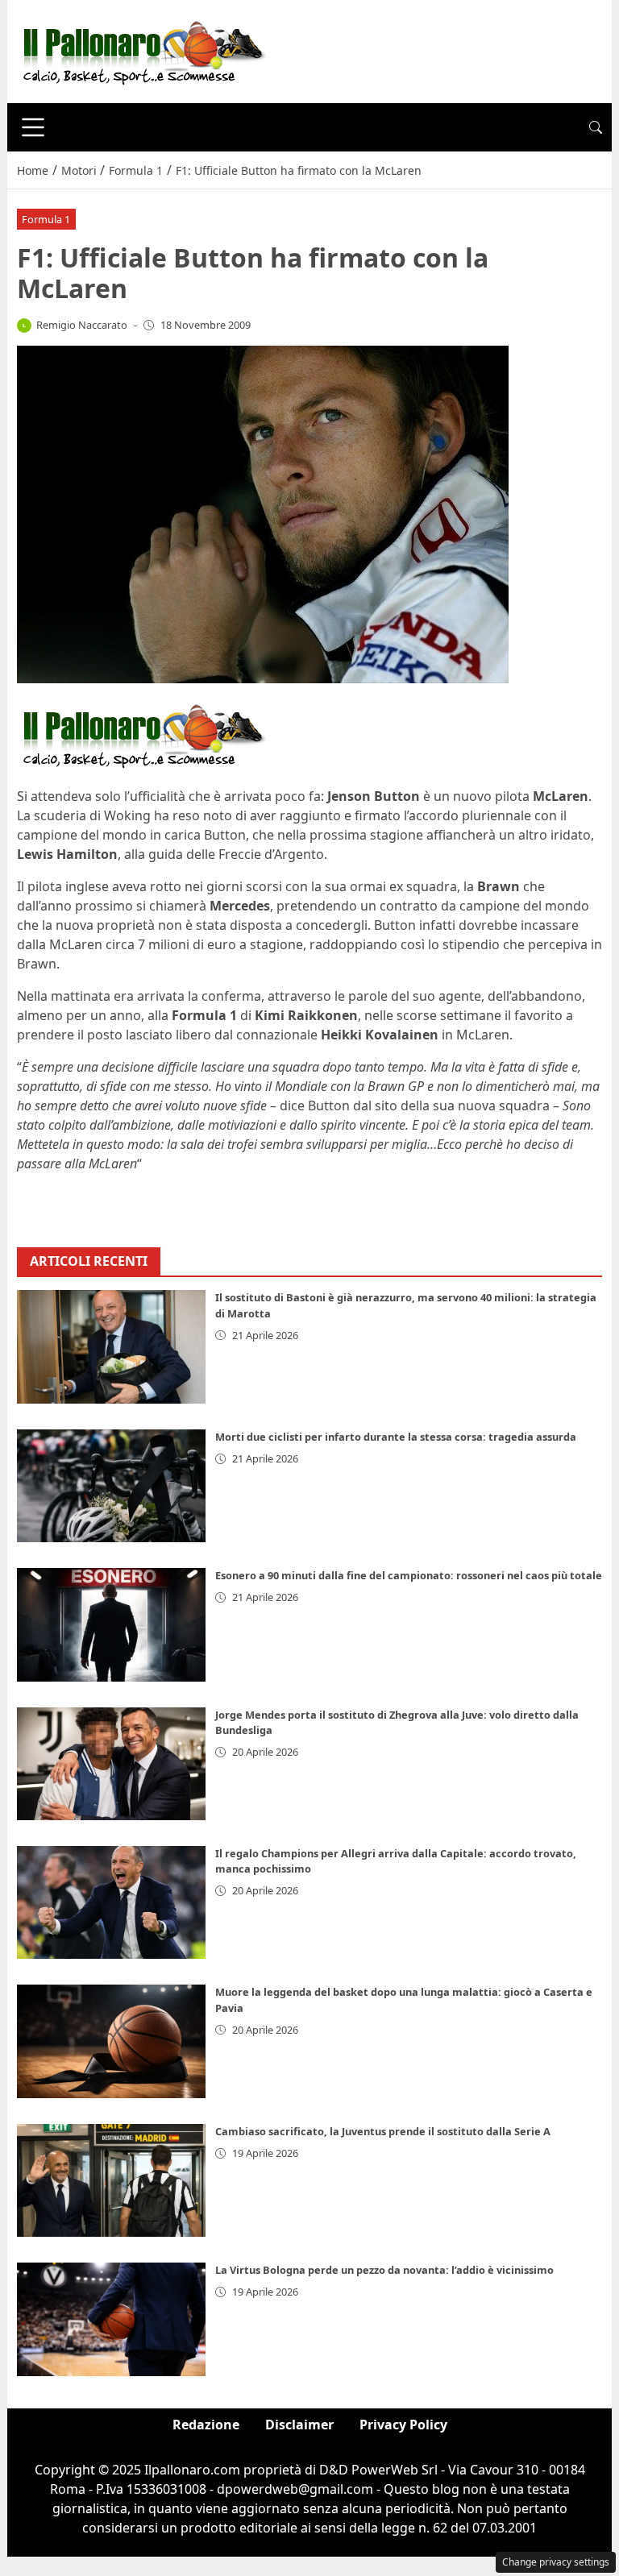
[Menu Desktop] (33, 127)
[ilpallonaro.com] (141, 50)
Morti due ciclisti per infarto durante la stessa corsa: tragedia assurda (396, 1437)
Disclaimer (299, 2425)
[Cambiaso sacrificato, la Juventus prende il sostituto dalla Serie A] (111, 2180)
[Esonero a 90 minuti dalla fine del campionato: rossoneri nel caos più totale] (111, 1624)
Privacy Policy (403, 2425)
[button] (596, 127)
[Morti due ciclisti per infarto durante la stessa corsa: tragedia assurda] (111, 1486)
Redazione (206, 2425)
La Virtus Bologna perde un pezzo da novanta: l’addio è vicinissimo (384, 2270)
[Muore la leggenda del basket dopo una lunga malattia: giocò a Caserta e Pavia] (111, 2041)
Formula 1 (46, 219)
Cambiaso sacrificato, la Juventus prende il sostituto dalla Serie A (383, 2131)
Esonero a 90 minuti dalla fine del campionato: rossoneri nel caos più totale (409, 1575)
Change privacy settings (556, 2562)
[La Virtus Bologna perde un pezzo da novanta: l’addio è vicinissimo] (111, 2319)
